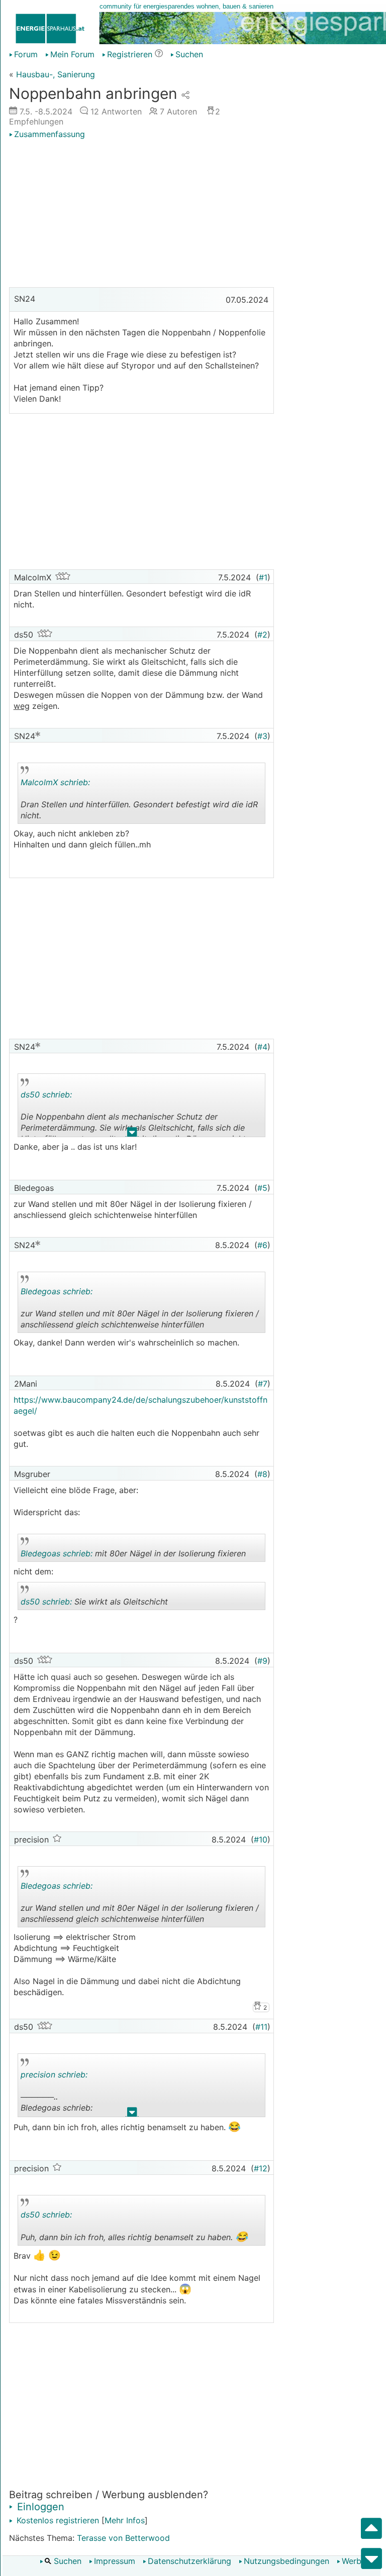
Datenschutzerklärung (189, 2561)
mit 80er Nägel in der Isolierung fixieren (133, 1555)
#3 (262, 736)
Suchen (66, 2561)
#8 (262, 1474)
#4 (262, 1047)
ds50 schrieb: (46, 1094)
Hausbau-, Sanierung (56, 74)
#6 (262, 1245)
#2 (262, 635)
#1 (263, 577)
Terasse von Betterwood (123, 2538)
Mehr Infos (125, 2520)
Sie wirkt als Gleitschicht (94, 1603)
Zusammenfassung (50, 134)
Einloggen (39, 2507)
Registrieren (130, 54)
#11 (261, 2027)
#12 (261, 2168)
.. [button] (127, 822)
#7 (263, 1384)
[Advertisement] (141, 214)
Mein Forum (72, 54)
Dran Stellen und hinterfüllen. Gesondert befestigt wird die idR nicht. (139, 801)
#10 (261, 1839)
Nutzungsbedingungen (286, 2561)
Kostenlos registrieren (57, 2520)
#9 (262, 1661)
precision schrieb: (54, 2074)
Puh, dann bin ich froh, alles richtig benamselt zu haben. (134, 2228)
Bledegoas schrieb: (57, 1291)
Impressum (115, 2561)
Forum (26, 54)
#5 (262, 1188)
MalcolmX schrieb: (55, 782)
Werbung (359, 2561)
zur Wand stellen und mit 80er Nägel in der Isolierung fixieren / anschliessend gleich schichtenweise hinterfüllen (140, 1310)
